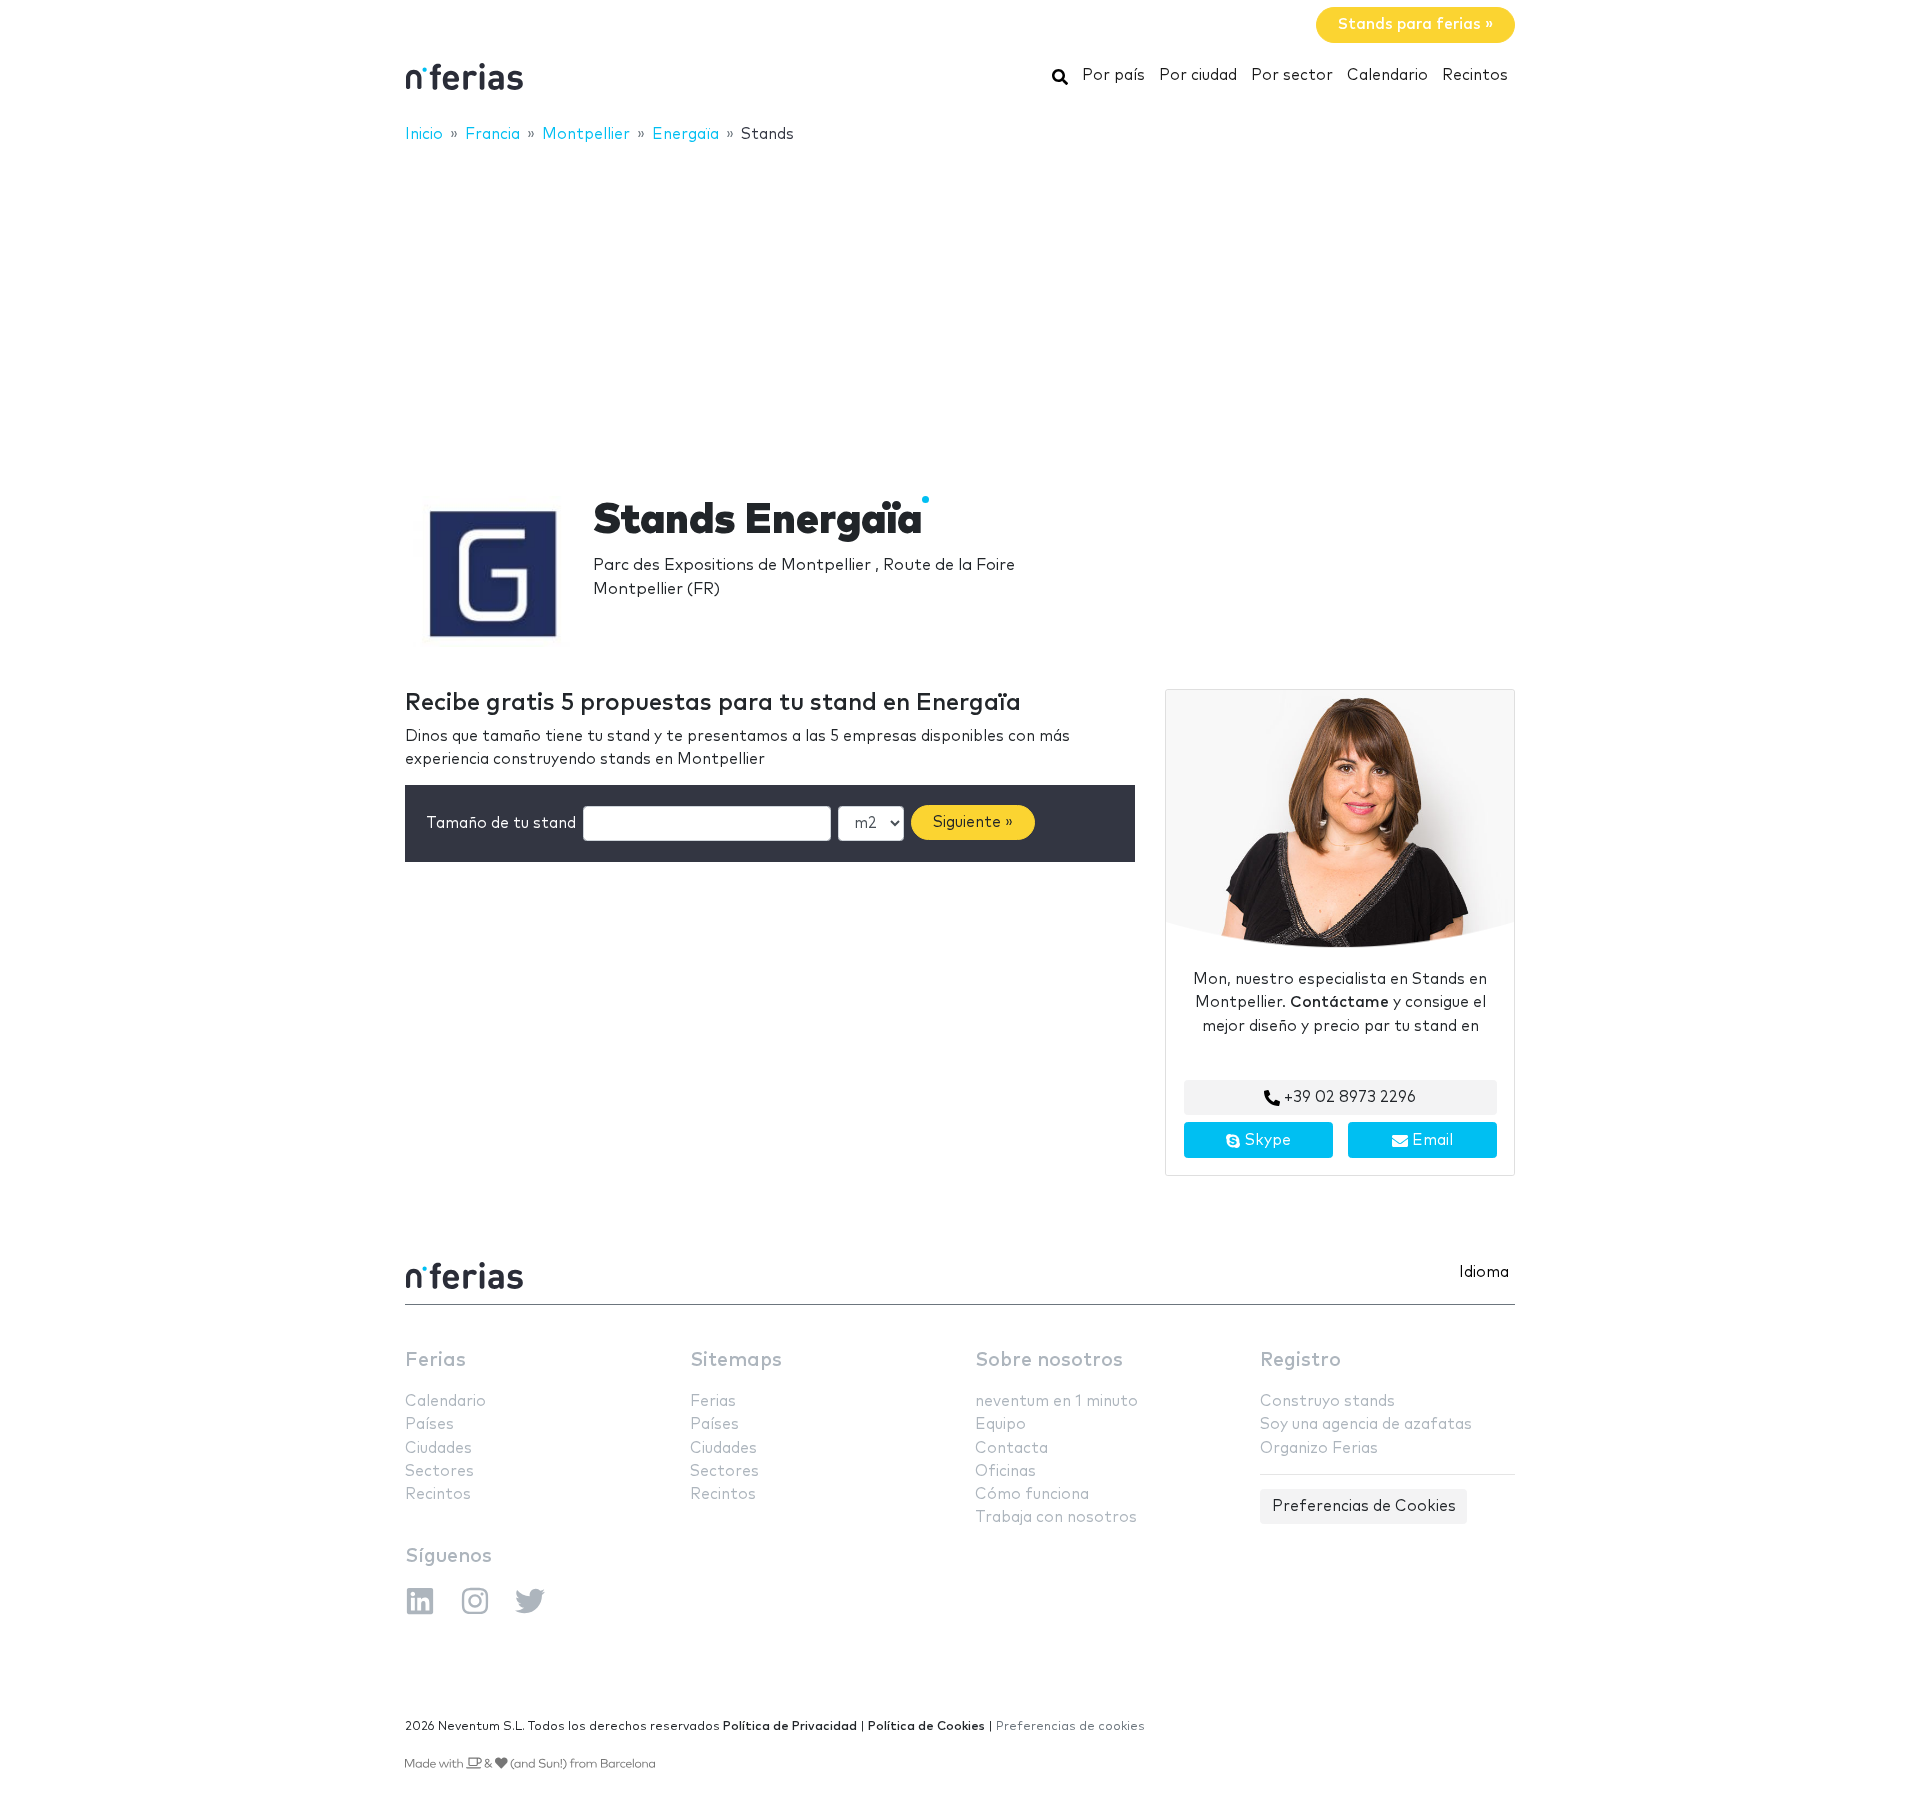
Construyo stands (1327, 1401)
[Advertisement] (960, 307)
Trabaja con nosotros (1056, 1517)
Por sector (1292, 75)
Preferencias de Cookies (1364, 1506)
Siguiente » (973, 822)
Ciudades (438, 1448)
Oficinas (1005, 1471)
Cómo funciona (1032, 1494)
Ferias (435, 1360)
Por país (1113, 75)
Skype (1266, 1140)
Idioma (1484, 1272)
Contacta (1011, 1448)
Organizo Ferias (1319, 1448)
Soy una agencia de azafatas (1366, 1424)
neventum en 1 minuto (1056, 1401)
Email (1430, 1140)
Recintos (1475, 75)
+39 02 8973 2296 (1348, 1097)
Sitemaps (736, 1360)
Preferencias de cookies (1070, 1726)
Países (429, 1424)
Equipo (1000, 1424)
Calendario (1387, 75)
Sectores (439, 1471)
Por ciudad (1198, 75)
